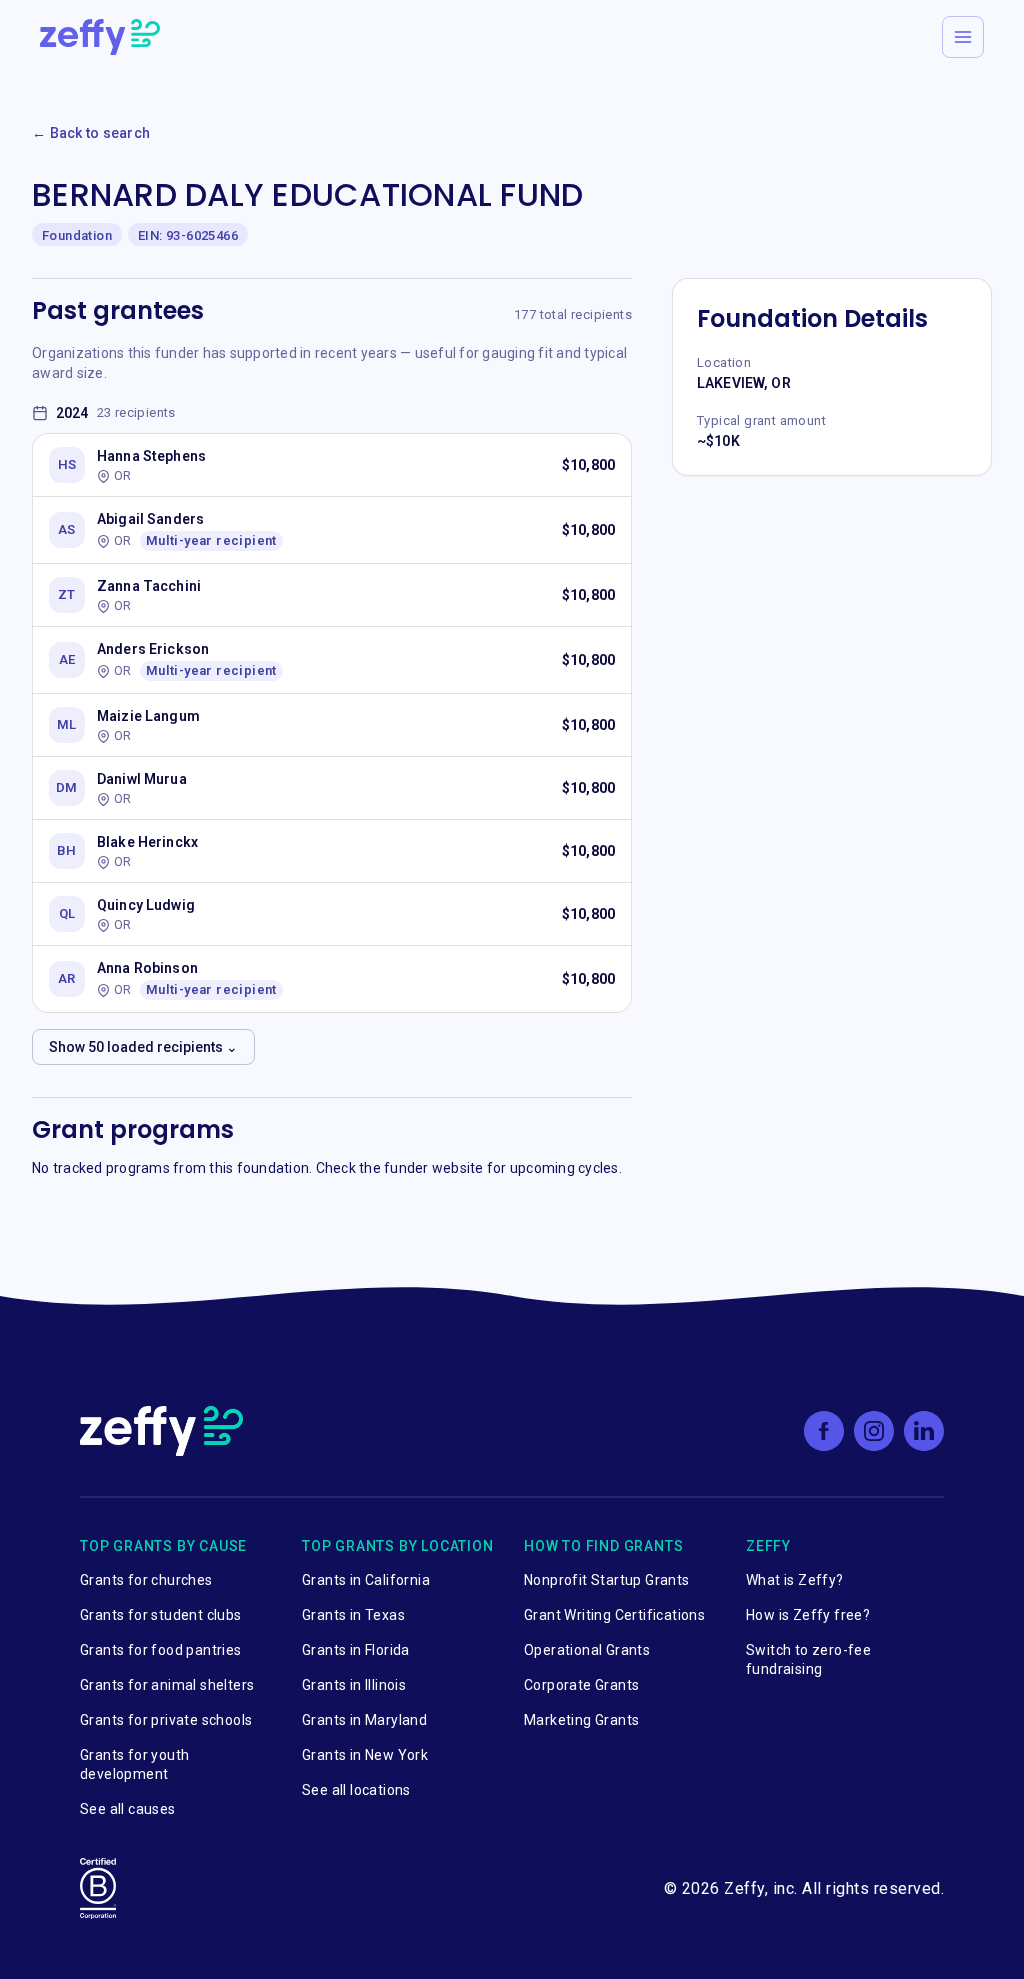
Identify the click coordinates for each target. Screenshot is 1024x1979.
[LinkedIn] (924, 1431)
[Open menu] (963, 37)
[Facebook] (824, 1431)
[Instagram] (874, 1431)
